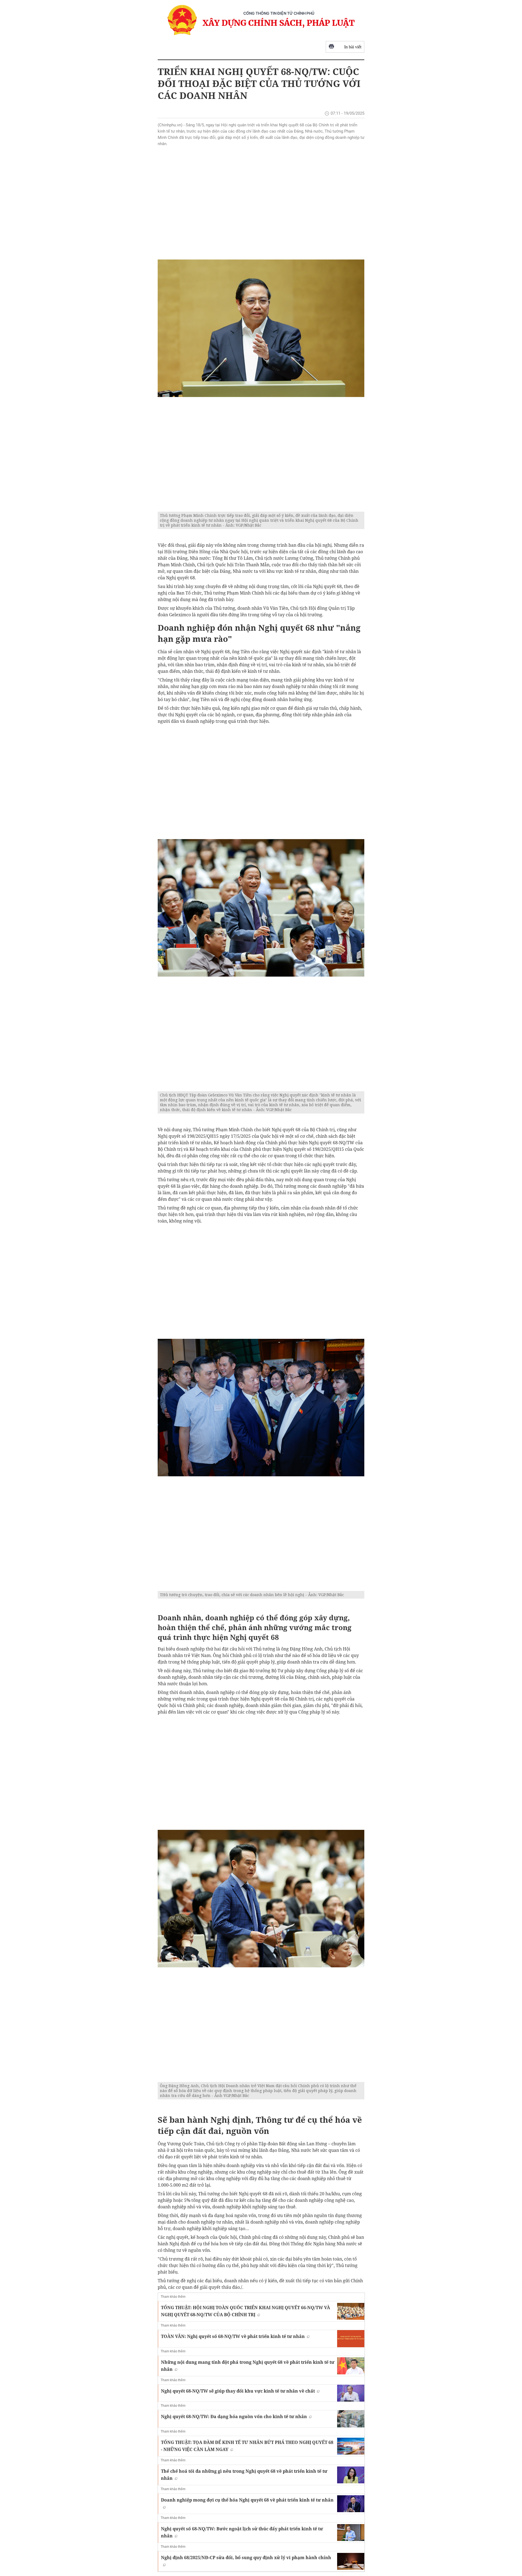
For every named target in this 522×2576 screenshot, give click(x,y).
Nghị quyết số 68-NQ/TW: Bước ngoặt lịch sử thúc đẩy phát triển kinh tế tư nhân (242, 2532)
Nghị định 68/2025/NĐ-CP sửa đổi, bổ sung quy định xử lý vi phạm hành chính (246, 2558)
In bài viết (353, 47)
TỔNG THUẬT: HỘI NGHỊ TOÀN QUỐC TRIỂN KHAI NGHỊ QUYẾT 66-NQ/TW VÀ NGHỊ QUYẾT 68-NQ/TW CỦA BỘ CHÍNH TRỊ (246, 2311)
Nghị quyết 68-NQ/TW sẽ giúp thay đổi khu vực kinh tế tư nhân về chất (238, 2391)
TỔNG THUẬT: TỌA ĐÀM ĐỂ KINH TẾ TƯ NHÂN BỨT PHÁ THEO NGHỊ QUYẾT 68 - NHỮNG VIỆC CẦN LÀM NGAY (247, 2446)
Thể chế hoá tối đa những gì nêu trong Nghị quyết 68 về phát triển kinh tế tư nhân (244, 2475)
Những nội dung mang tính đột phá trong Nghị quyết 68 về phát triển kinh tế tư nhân (248, 2366)
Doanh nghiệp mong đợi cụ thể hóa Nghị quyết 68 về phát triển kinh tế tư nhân (247, 2500)
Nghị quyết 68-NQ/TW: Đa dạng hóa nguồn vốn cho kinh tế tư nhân (234, 2416)
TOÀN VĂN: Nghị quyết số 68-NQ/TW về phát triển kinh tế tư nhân (233, 2336)
